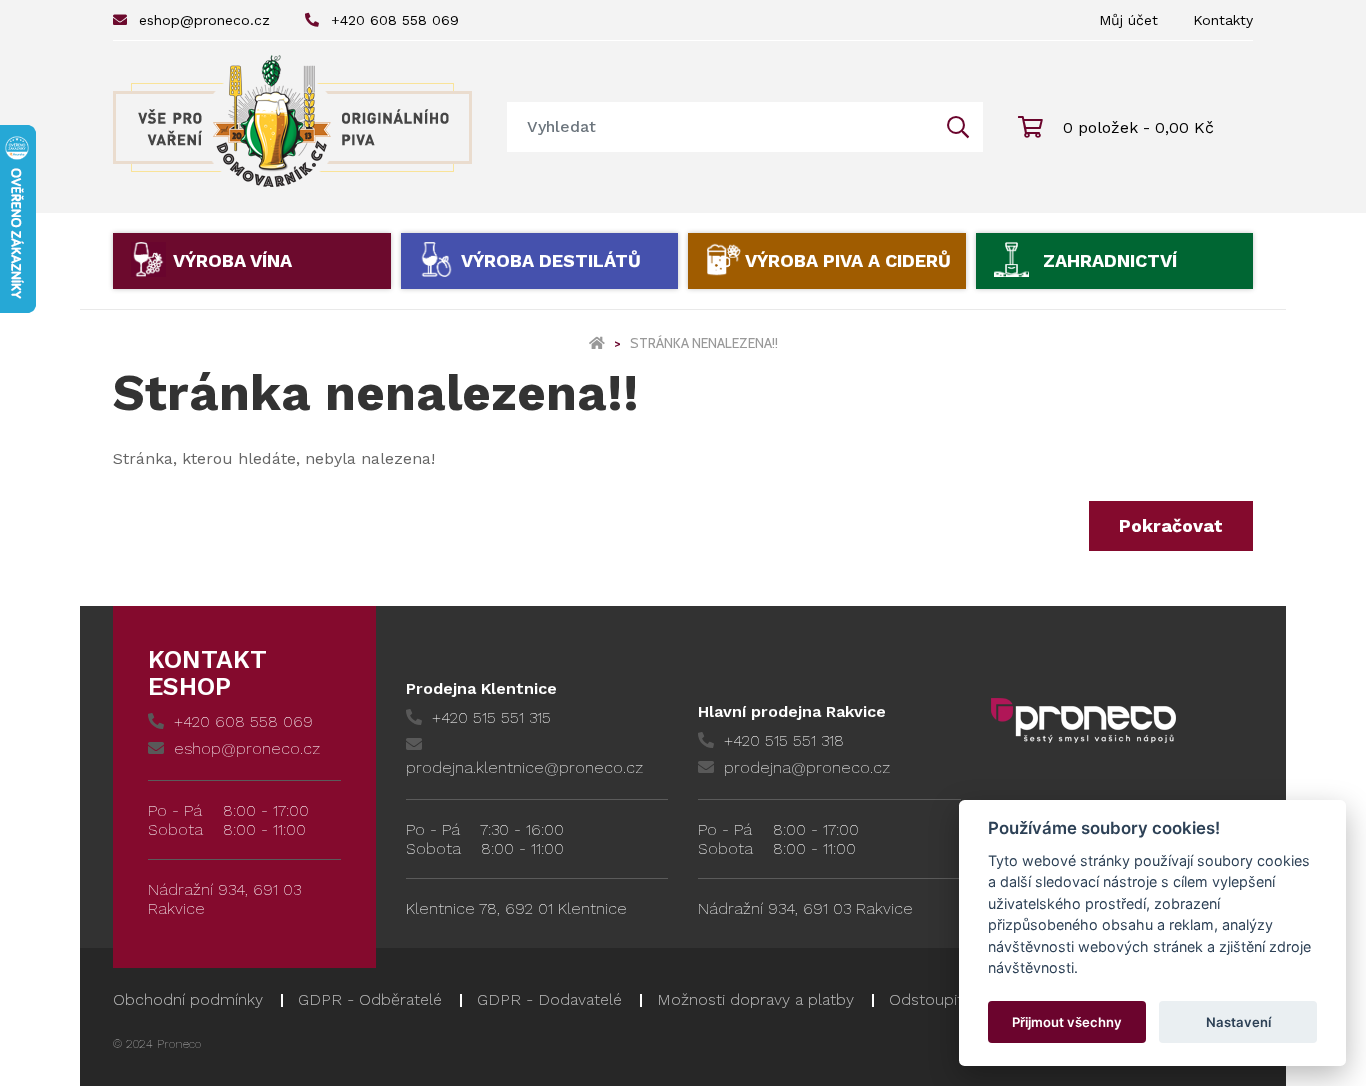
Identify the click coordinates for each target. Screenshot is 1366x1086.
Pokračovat (1171, 525)
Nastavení (1238, 1022)
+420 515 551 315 (491, 717)
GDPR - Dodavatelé (549, 999)
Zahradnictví (1110, 260)
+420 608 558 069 (395, 20)
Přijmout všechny (1067, 1022)
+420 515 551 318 (784, 740)
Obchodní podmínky (188, 999)
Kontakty (1223, 20)
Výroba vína (232, 260)
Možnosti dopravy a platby (755, 999)
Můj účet (1128, 20)
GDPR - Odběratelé (370, 999)
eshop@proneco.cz (204, 20)
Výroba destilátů (551, 260)
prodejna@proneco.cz (807, 767)
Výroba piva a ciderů (848, 260)
